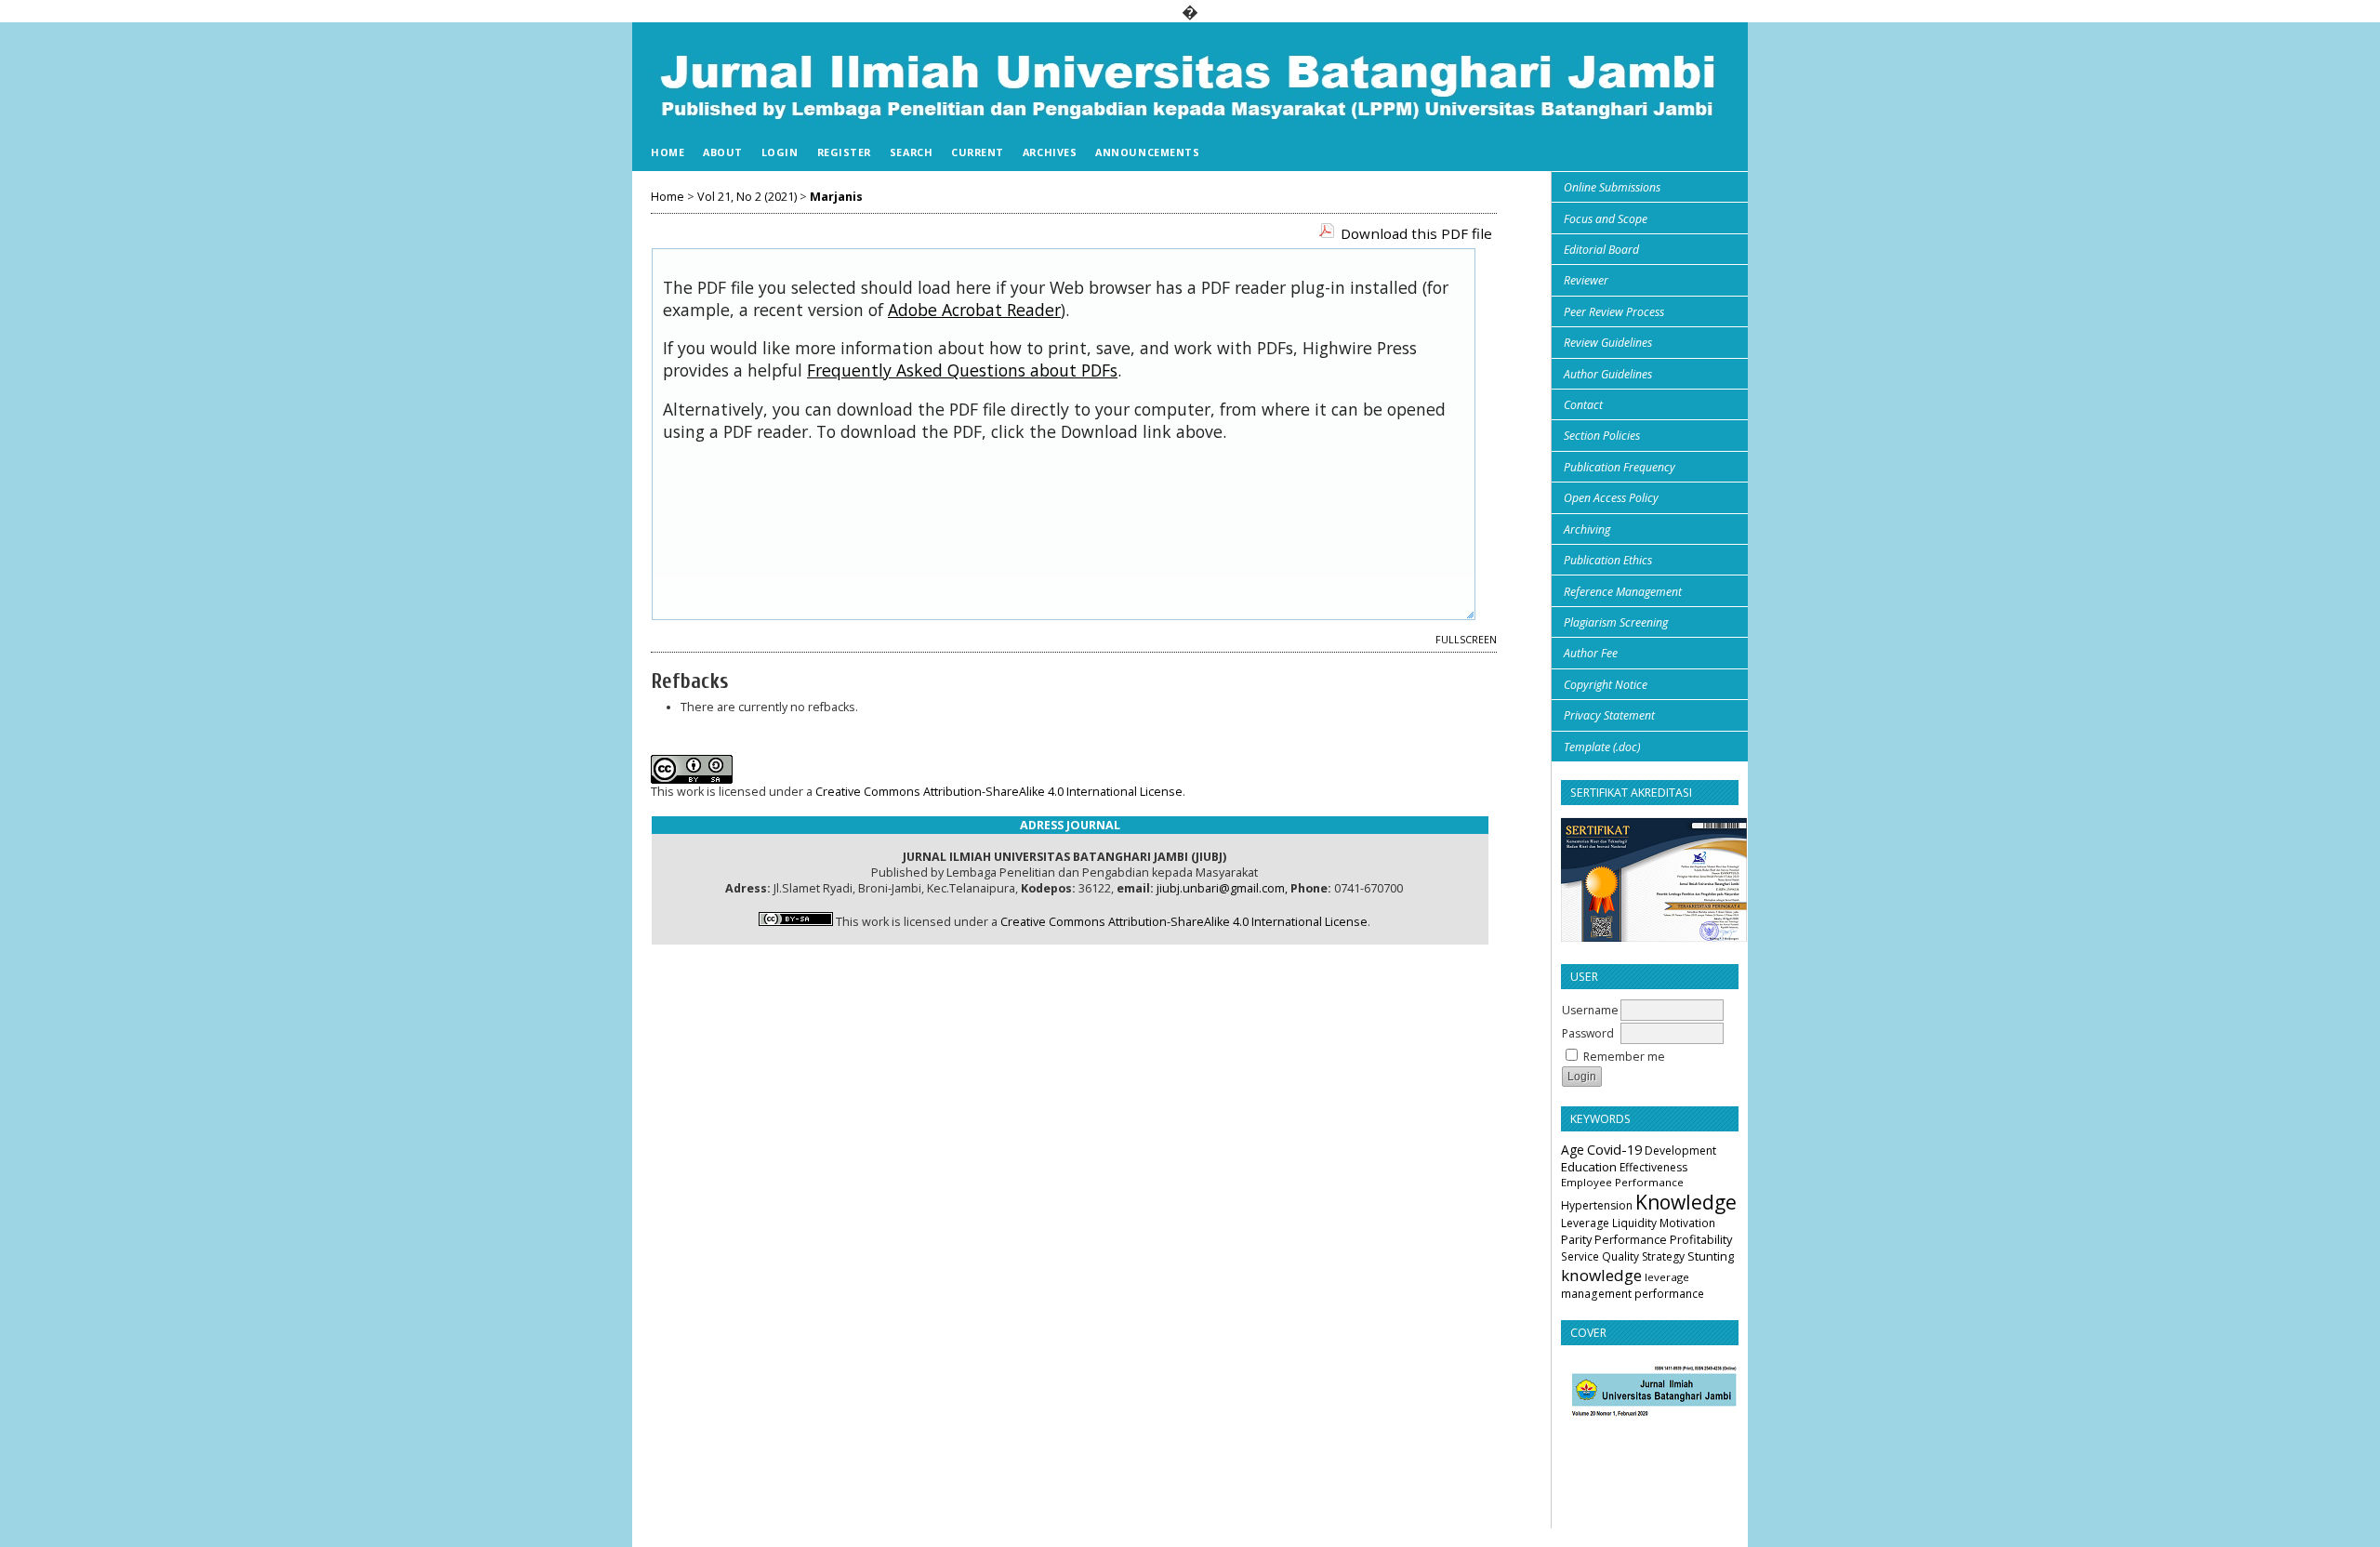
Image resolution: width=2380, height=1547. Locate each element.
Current (978, 152)
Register (844, 152)
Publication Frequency (1620, 467)
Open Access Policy (1611, 498)
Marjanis (836, 197)
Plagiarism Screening (1616, 622)
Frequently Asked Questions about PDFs (962, 370)
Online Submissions (1612, 187)
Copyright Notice (1606, 685)
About (723, 152)
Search (911, 152)
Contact (1583, 405)
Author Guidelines (1608, 374)
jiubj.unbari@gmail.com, (1222, 888)
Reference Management (1623, 592)
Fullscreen (1466, 640)
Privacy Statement (1609, 715)
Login (780, 152)
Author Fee (1591, 653)
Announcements (1147, 152)
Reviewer (1586, 280)
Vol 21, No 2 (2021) (747, 197)
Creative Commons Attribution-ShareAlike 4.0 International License (999, 792)
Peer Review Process (1614, 312)
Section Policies (1602, 436)
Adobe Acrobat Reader (974, 310)
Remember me (1624, 1057)
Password (1588, 1033)
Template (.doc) (1602, 747)
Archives (1050, 152)
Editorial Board (1601, 250)
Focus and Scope (1606, 219)
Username (1590, 1010)
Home (668, 152)
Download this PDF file (1416, 233)
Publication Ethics (1608, 560)
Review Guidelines (1608, 343)
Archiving (1587, 529)
